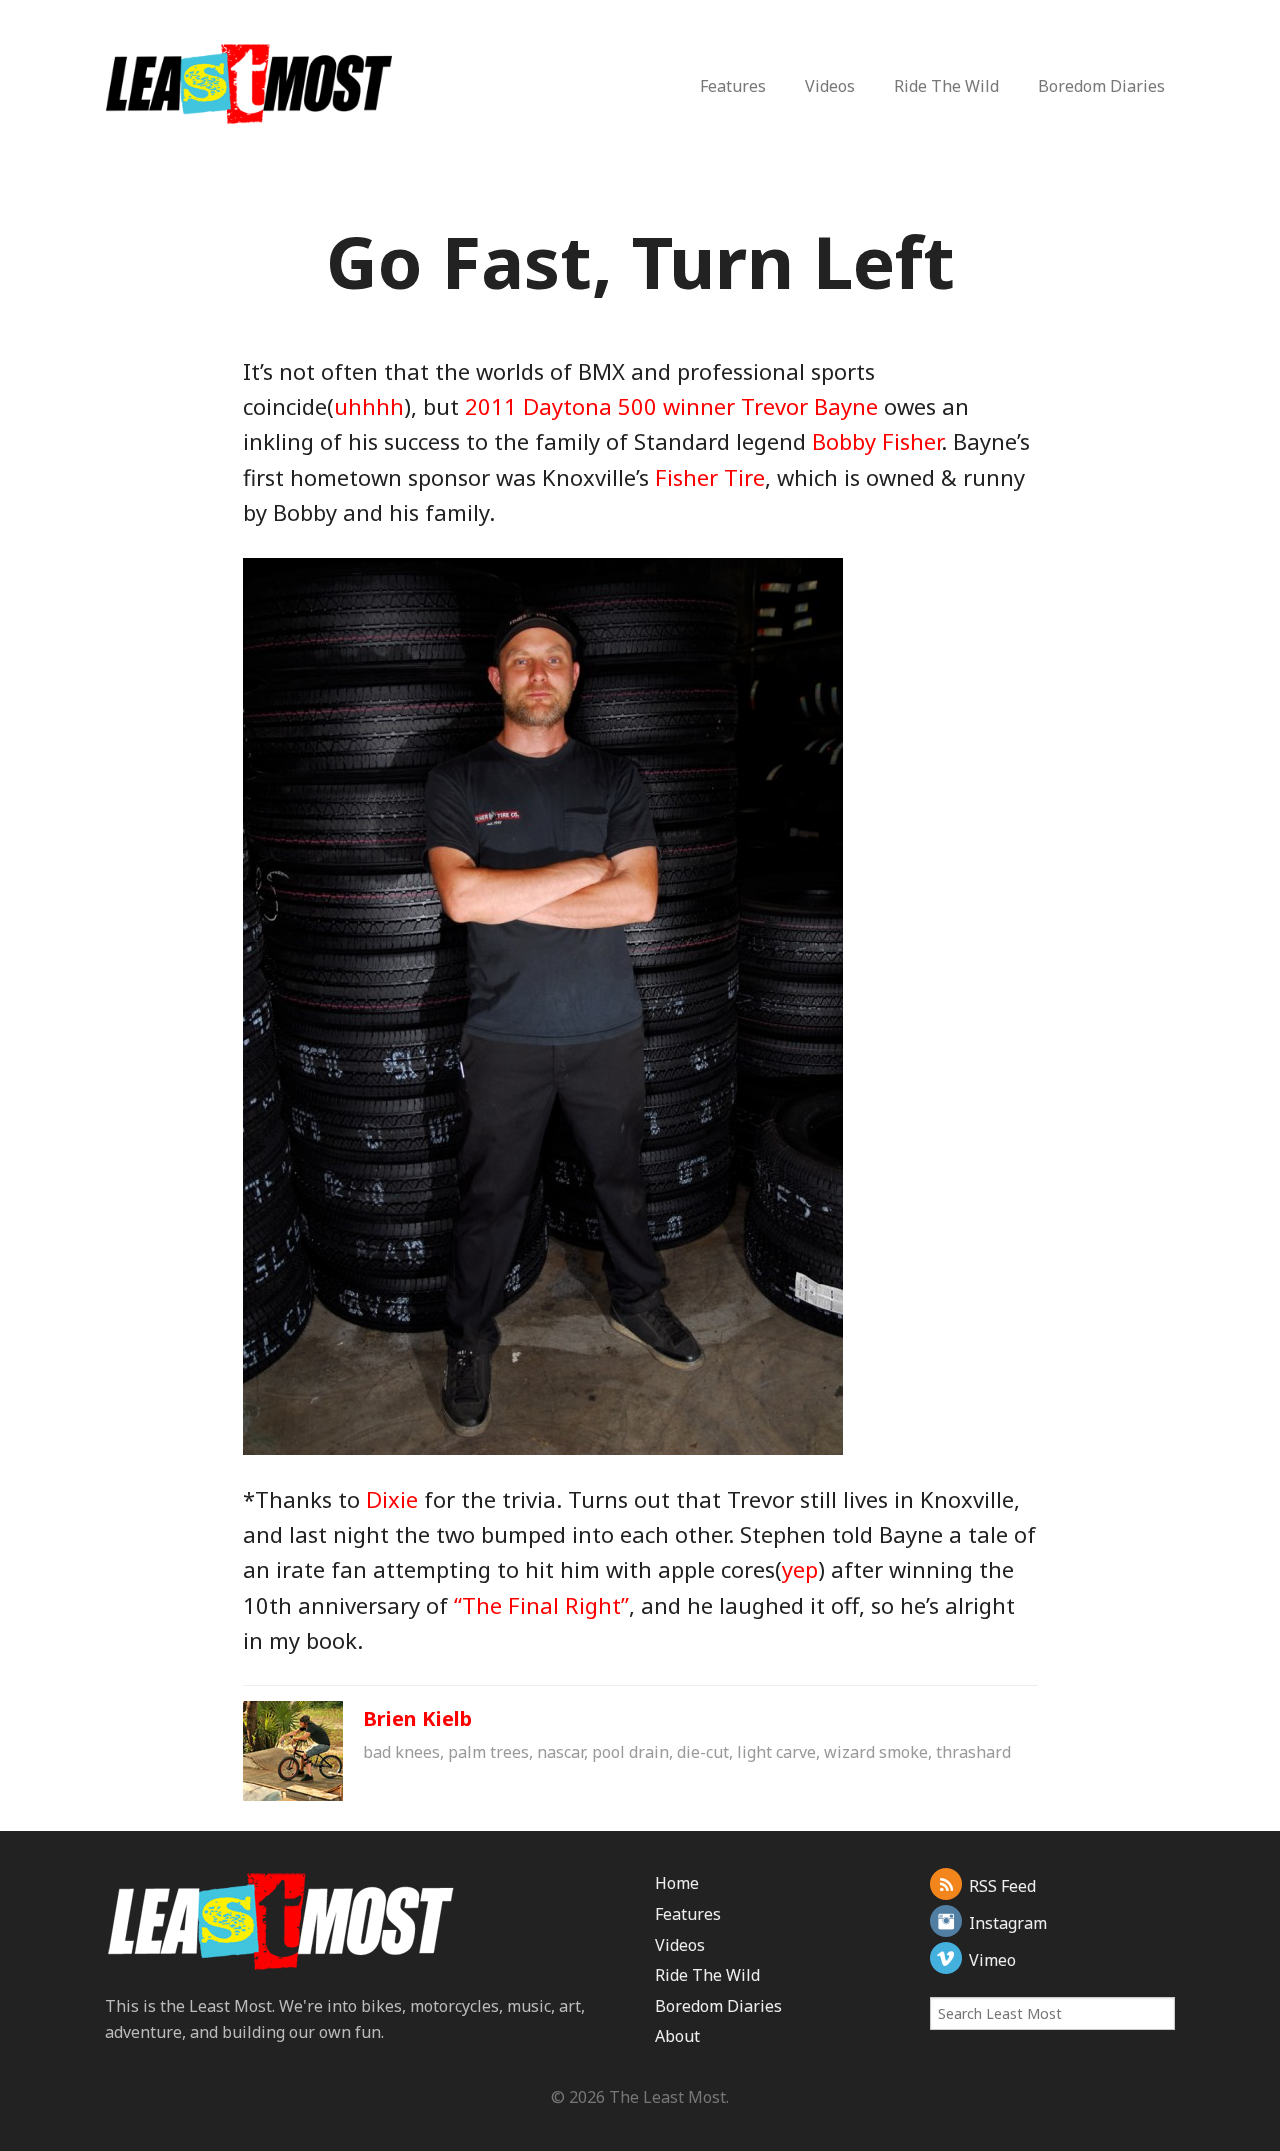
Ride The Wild (946, 86)
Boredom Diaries (1101, 86)
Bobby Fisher (876, 441)
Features (733, 86)
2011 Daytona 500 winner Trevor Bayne (671, 406)
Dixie (392, 1499)
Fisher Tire (710, 477)
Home (677, 1883)
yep (800, 1569)
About (677, 2036)
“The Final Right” (541, 1605)
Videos (830, 86)
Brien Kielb (417, 1718)
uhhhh (369, 406)
